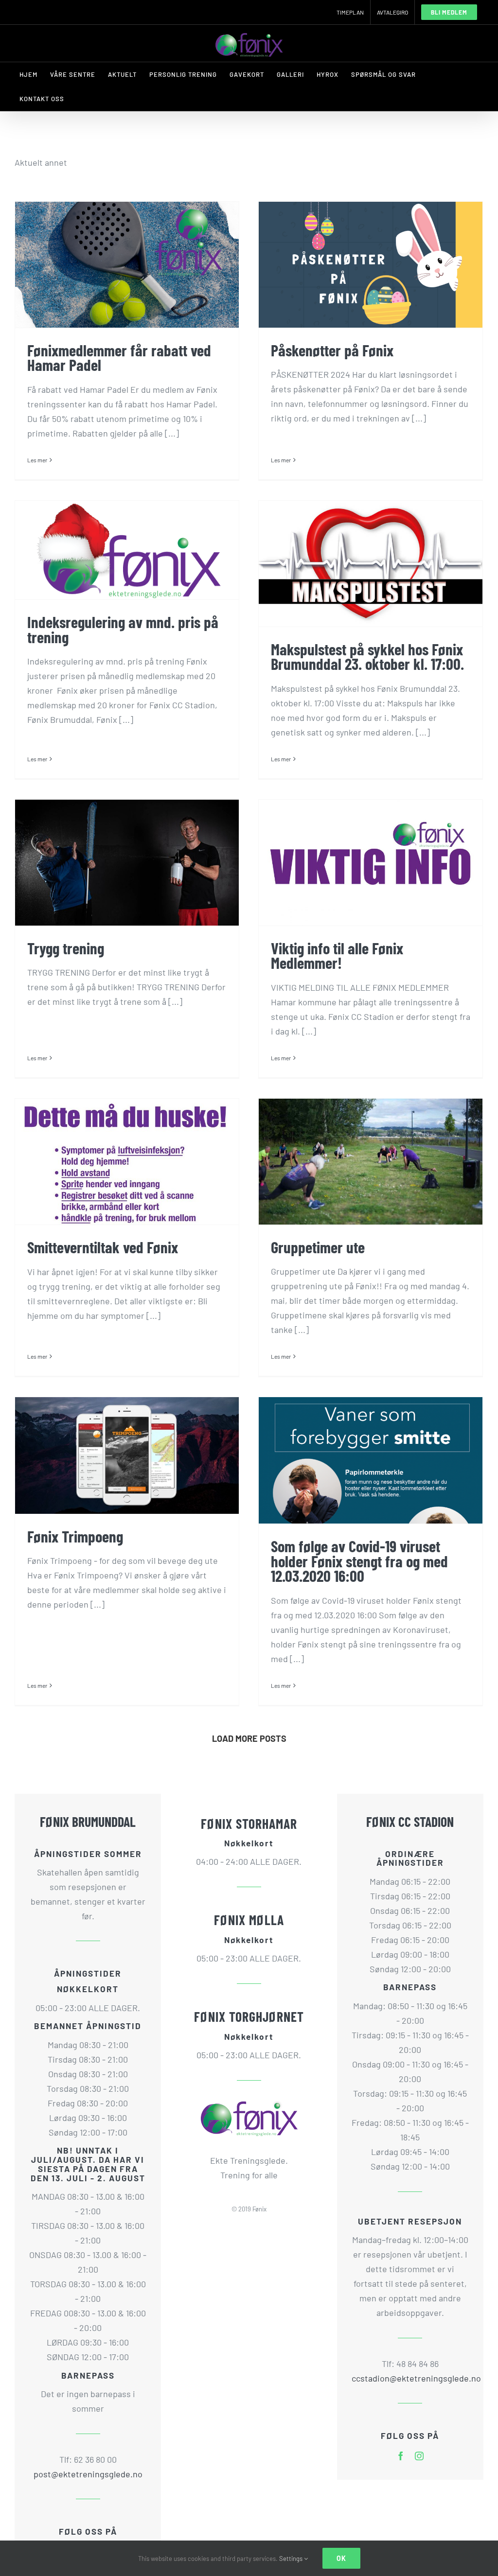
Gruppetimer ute (318, 1247)
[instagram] (419, 2456)
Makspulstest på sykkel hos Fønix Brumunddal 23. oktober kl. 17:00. (367, 657)
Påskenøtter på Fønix (332, 350)
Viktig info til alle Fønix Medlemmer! (337, 955)
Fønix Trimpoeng (75, 1536)
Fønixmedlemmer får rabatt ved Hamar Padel (119, 358)
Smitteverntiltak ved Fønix (103, 1247)
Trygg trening (66, 948)
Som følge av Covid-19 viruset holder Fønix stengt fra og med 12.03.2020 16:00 (359, 1561)
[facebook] (401, 2456)
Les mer (37, 460)
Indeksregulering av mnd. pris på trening (123, 629)
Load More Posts (249, 1738)
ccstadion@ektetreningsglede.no (410, 2378)
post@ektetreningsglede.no (88, 2474)
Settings (292, 2558)
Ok (341, 2558)
